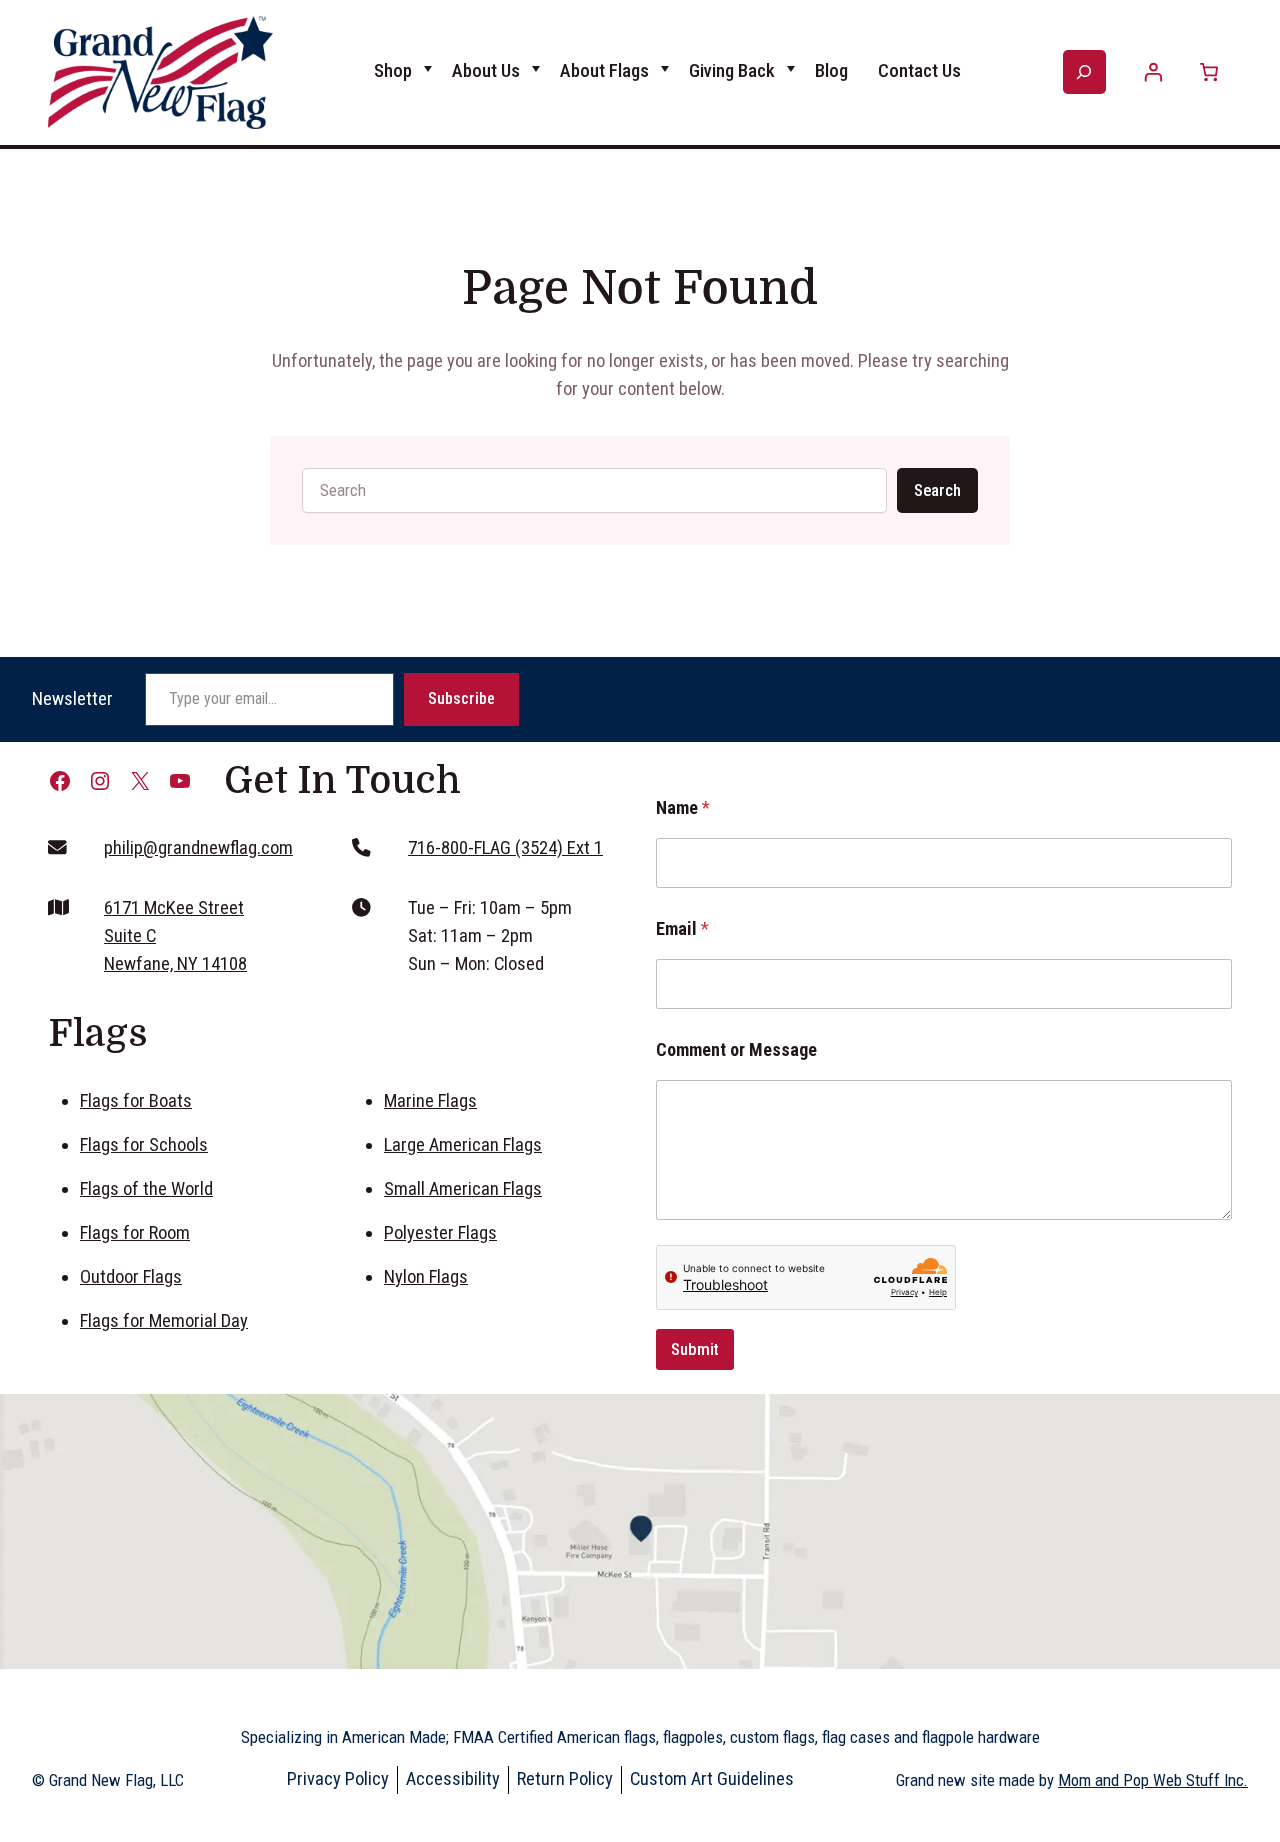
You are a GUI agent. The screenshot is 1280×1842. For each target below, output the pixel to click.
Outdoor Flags (131, 1277)
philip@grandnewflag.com (198, 848)
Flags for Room (135, 1233)
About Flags (604, 71)
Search (937, 490)
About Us (486, 71)
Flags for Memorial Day (164, 1321)
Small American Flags (463, 1189)
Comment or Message (736, 1049)
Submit (695, 1349)
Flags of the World (146, 1189)
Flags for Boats (136, 1101)
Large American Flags (463, 1145)
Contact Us (919, 71)
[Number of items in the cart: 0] (1208, 72)
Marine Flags (430, 1101)
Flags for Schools (144, 1145)
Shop (393, 71)
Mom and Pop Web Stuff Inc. (1153, 1780)
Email (682, 928)
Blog (831, 71)
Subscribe (461, 698)
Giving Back (732, 71)
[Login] (1153, 72)
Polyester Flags (440, 1233)
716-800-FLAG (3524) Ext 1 (505, 848)
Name (683, 807)
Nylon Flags (426, 1277)
